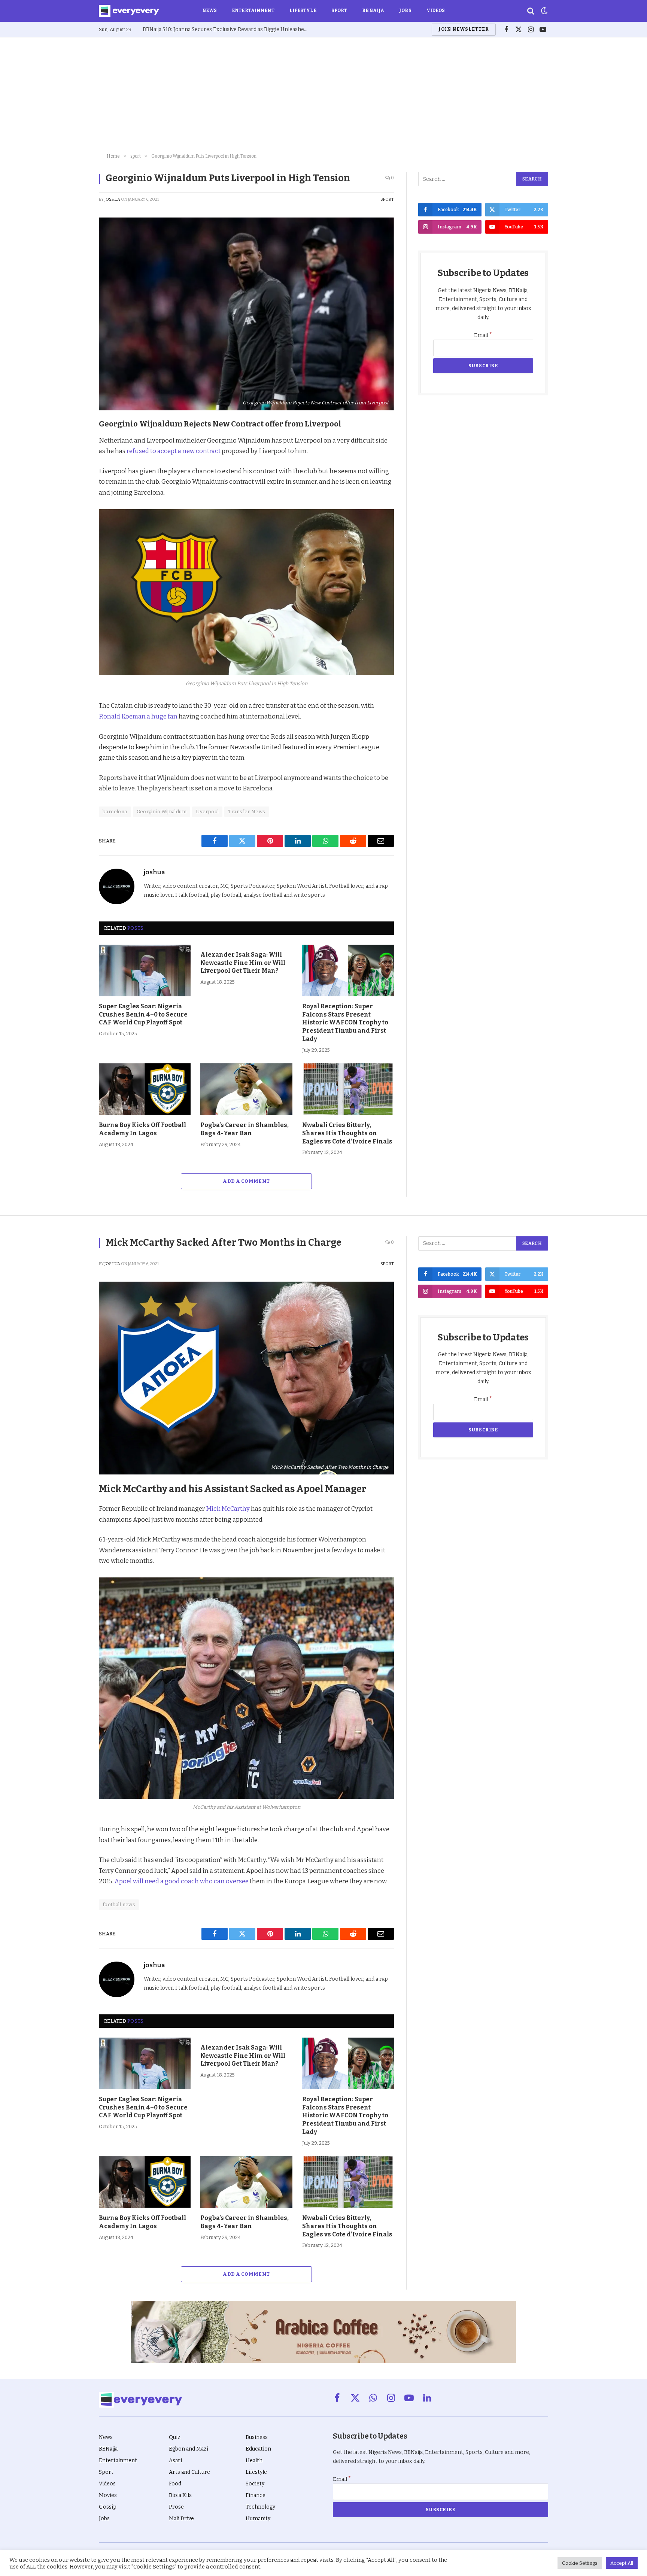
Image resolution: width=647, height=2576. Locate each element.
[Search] (531, 11)
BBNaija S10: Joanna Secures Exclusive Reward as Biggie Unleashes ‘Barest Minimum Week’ (227, 29)
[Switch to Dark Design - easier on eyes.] (544, 11)
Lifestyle (303, 10)
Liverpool (207, 812)
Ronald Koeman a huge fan (138, 716)
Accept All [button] (622, 2563)
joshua (112, 199)
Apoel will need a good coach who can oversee (182, 1881)
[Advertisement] (323, 94)
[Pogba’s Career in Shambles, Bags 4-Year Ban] (246, 1089)
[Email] (73, 529)
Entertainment (253, 10)
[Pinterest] (73, 477)
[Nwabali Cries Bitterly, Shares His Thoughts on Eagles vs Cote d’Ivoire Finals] (348, 1089)
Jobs (405, 10)
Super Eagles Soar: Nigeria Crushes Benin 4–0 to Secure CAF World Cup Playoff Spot (143, 1014)
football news (119, 1904)
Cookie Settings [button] (580, 2563)
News (209, 10)
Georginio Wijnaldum (162, 812)
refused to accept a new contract (174, 451)
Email (483, 335)
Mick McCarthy (228, 1509)
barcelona (115, 812)
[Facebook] (73, 443)
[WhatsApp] (73, 512)
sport (387, 199)
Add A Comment (246, 1181)
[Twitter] (73, 460)
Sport (339, 10)
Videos (436, 10)
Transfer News (247, 812)
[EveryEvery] (129, 11)
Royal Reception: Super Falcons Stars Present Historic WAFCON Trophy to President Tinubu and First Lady (345, 1023)
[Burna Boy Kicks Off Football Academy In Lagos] (145, 1089)
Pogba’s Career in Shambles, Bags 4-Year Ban (244, 1129)
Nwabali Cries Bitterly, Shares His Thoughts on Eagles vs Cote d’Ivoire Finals (347, 1133)
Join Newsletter (464, 29)
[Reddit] (73, 495)
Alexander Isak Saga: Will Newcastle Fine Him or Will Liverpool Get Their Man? (243, 963)
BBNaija (373, 10)
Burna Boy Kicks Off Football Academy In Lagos (142, 1129)
